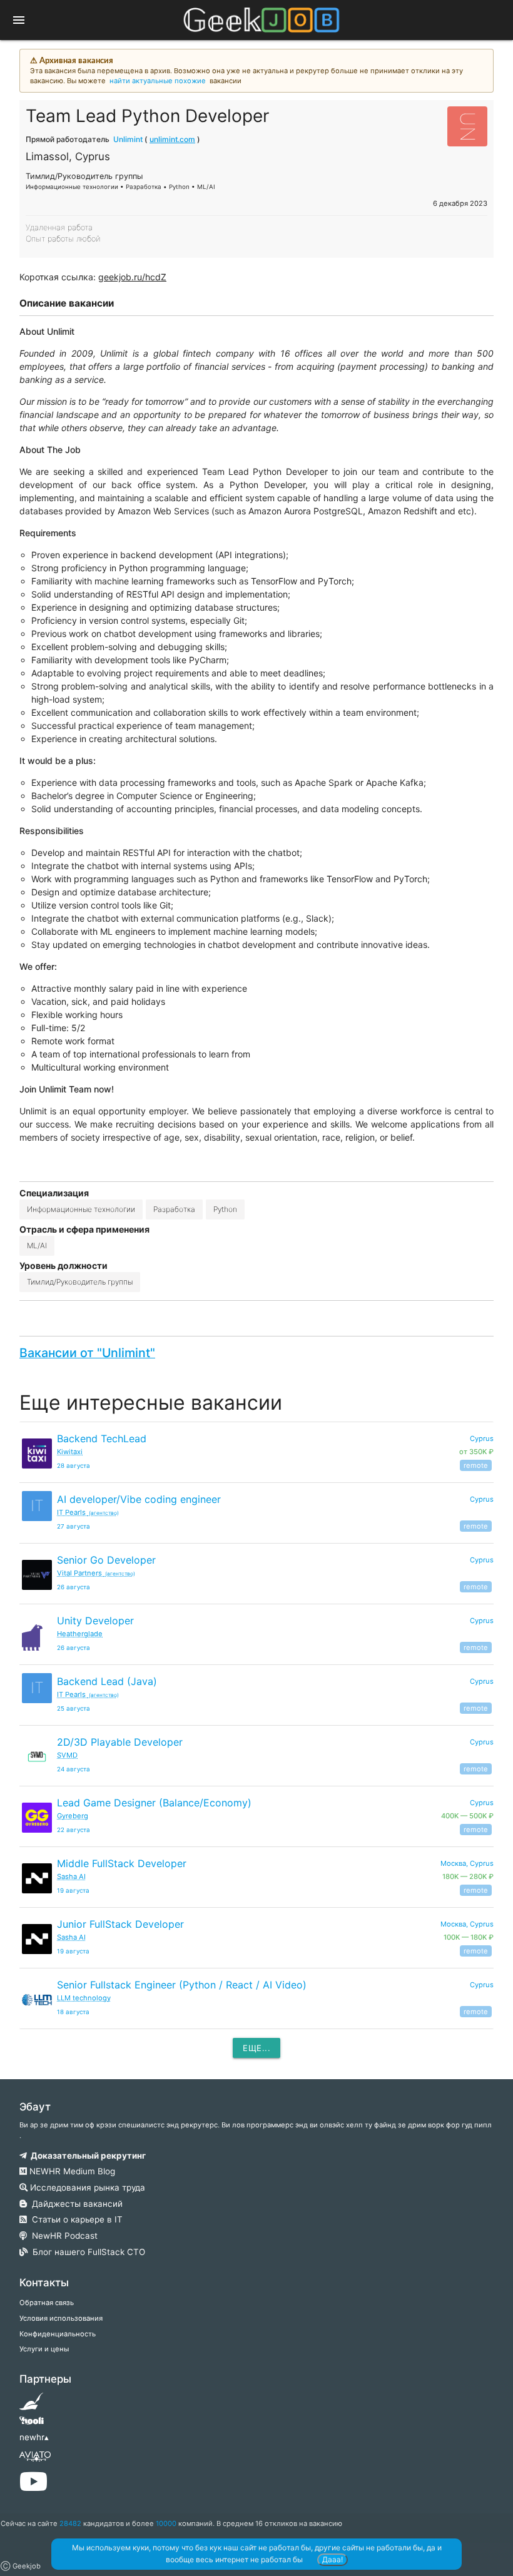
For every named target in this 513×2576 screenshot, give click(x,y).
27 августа (74, 1526)
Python (225, 1209)
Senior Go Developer (106, 1560)
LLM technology (84, 1998)
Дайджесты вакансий (75, 2204)
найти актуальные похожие (158, 81)
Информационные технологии (81, 1209)
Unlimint (128, 139)
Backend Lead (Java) (107, 1681)
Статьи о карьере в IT (75, 2219)
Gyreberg (73, 1816)
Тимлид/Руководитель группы (80, 1282)
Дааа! (333, 2559)
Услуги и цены (44, 2349)
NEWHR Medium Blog (71, 2171)
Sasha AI (71, 1876)
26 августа (74, 1587)
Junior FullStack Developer (120, 1924)
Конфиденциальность (58, 2334)
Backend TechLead (102, 1438)
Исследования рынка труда (86, 2187)
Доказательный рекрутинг (86, 2156)
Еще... (256, 2048)
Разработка (174, 1209)
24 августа (74, 1769)
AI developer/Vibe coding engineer (139, 1499)
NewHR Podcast (62, 2236)
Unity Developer (95, 1621)
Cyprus (482, 1499)
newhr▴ (34, 2437)
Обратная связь (47, 2303)
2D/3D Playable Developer (120, 1742)
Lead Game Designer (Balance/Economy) (154, 1803)
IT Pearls (88, 1512)
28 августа (74, 1466)
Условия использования (61, 2318)
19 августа (73, 1891)
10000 (166, 2523)
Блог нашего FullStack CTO (86, 2252)
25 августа (74, 1708)
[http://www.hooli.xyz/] (32, 2425)
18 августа (73, 2012)
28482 (70, 2523)
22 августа (74, 1830)
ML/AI (37, 1245)
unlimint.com (172, 139)
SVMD (67, 1755)
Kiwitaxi (70, 1452)
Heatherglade (80, 1634)
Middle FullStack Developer (122, 1863)
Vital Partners (96, 1573)
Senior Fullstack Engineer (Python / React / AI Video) (182, 1985)
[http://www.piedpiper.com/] (32, 2405)
